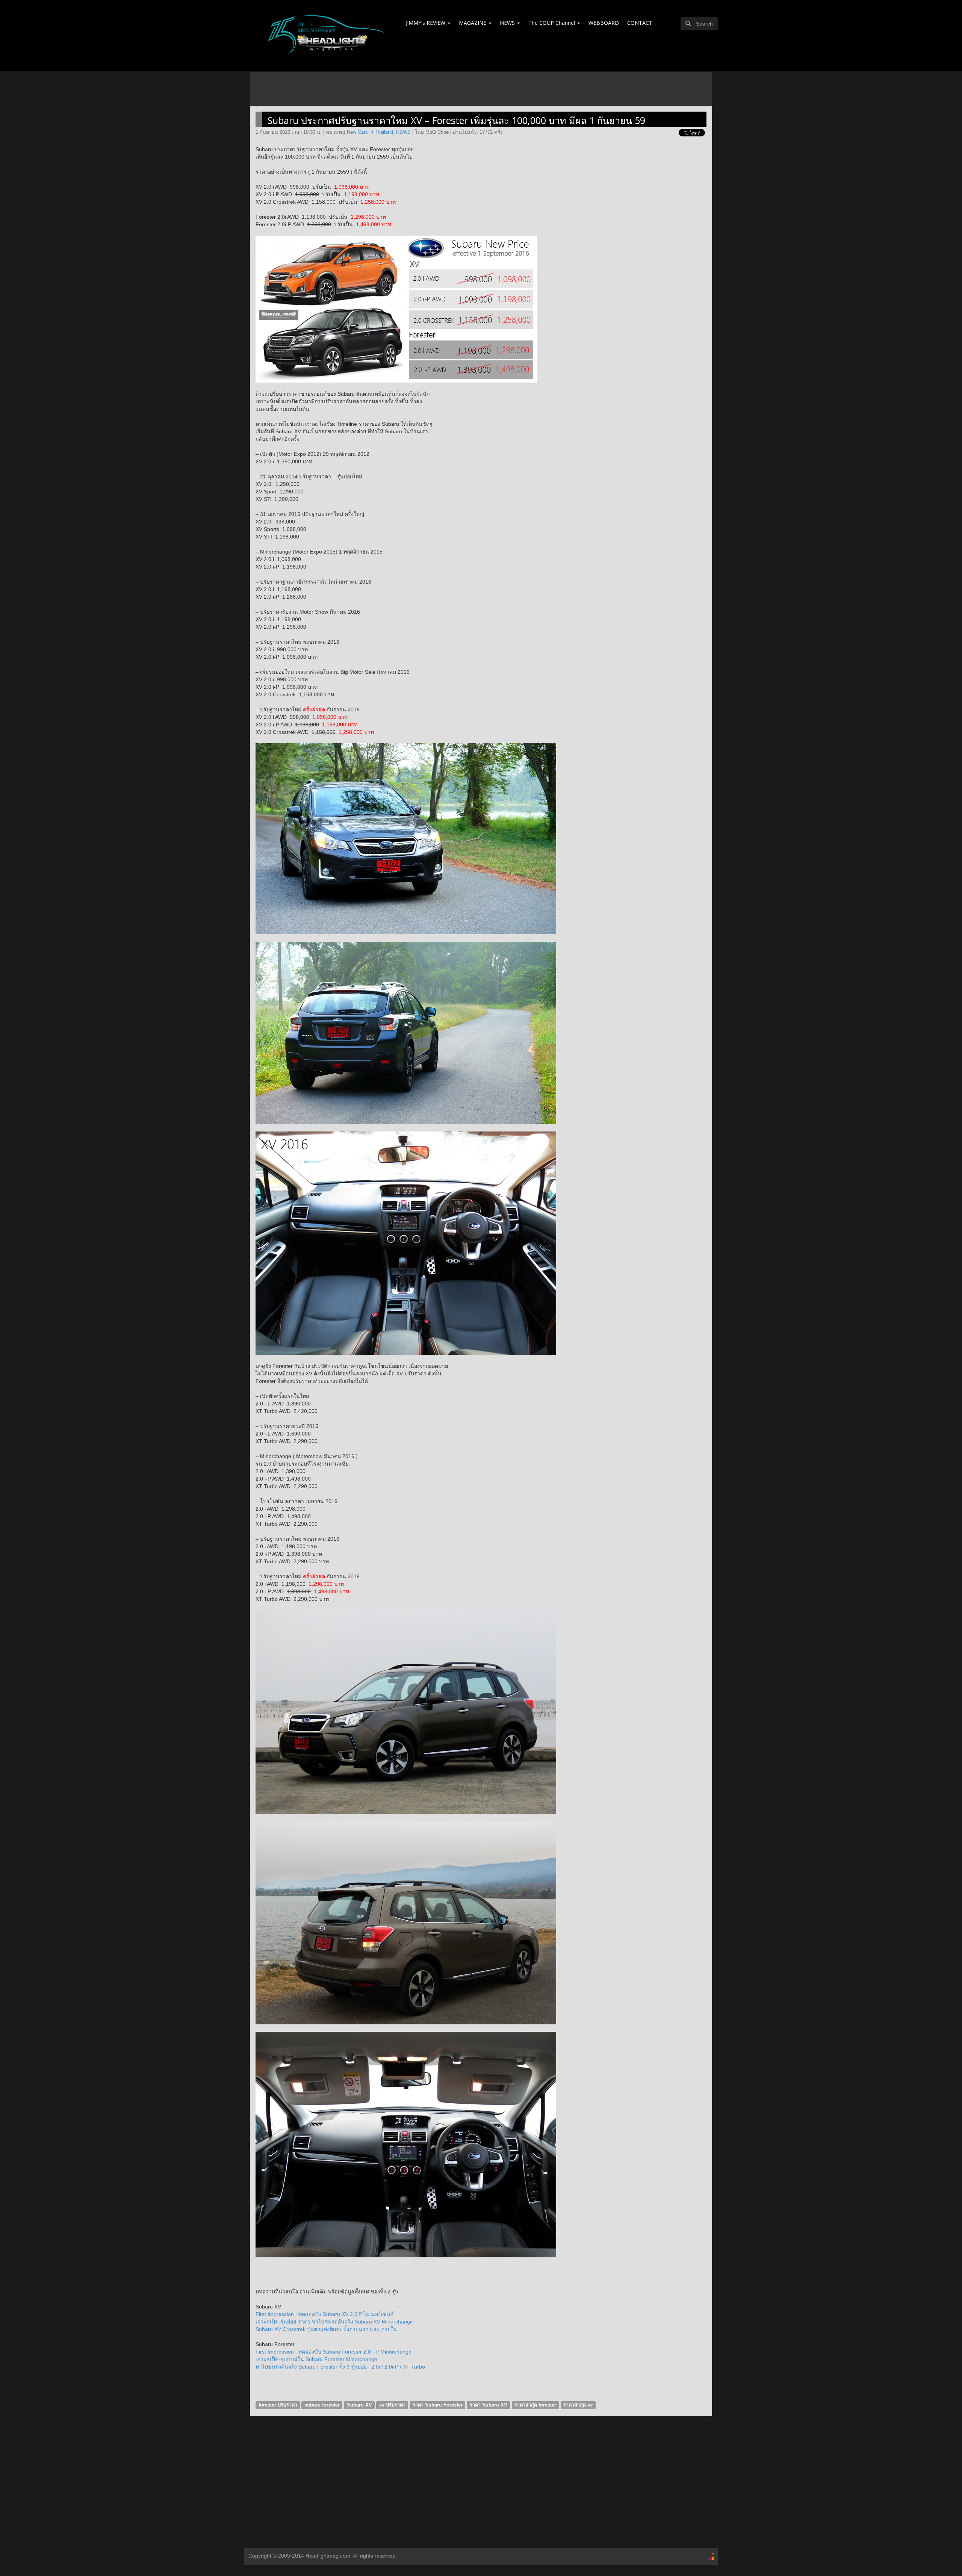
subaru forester (322, 2405)
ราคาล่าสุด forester (535, 2405)
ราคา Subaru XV (489, 2405)
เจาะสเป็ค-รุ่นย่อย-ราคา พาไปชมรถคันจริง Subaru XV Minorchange (334, 2322)
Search (704, 24)
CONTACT (640, 23)
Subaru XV (359, 2405)
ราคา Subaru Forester (438, 2405)
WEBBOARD (604, 23)
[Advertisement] (481, 2488)
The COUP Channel (552, 23)
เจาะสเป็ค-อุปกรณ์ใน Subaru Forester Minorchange (316, 2359)
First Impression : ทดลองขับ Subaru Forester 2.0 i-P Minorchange (334, 2352)
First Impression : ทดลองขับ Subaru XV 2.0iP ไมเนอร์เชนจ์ (324, 2314)
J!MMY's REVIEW (426, 23)
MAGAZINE (473, 23)
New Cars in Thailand (370, 132)
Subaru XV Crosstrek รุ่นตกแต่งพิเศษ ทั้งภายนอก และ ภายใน (326, 2329)
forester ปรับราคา (278, 2405)
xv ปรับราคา (392, 2405)
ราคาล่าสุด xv (578, 2405)
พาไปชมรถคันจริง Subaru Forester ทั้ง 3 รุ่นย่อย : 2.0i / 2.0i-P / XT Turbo (340, 2367)
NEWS (508, 23)
